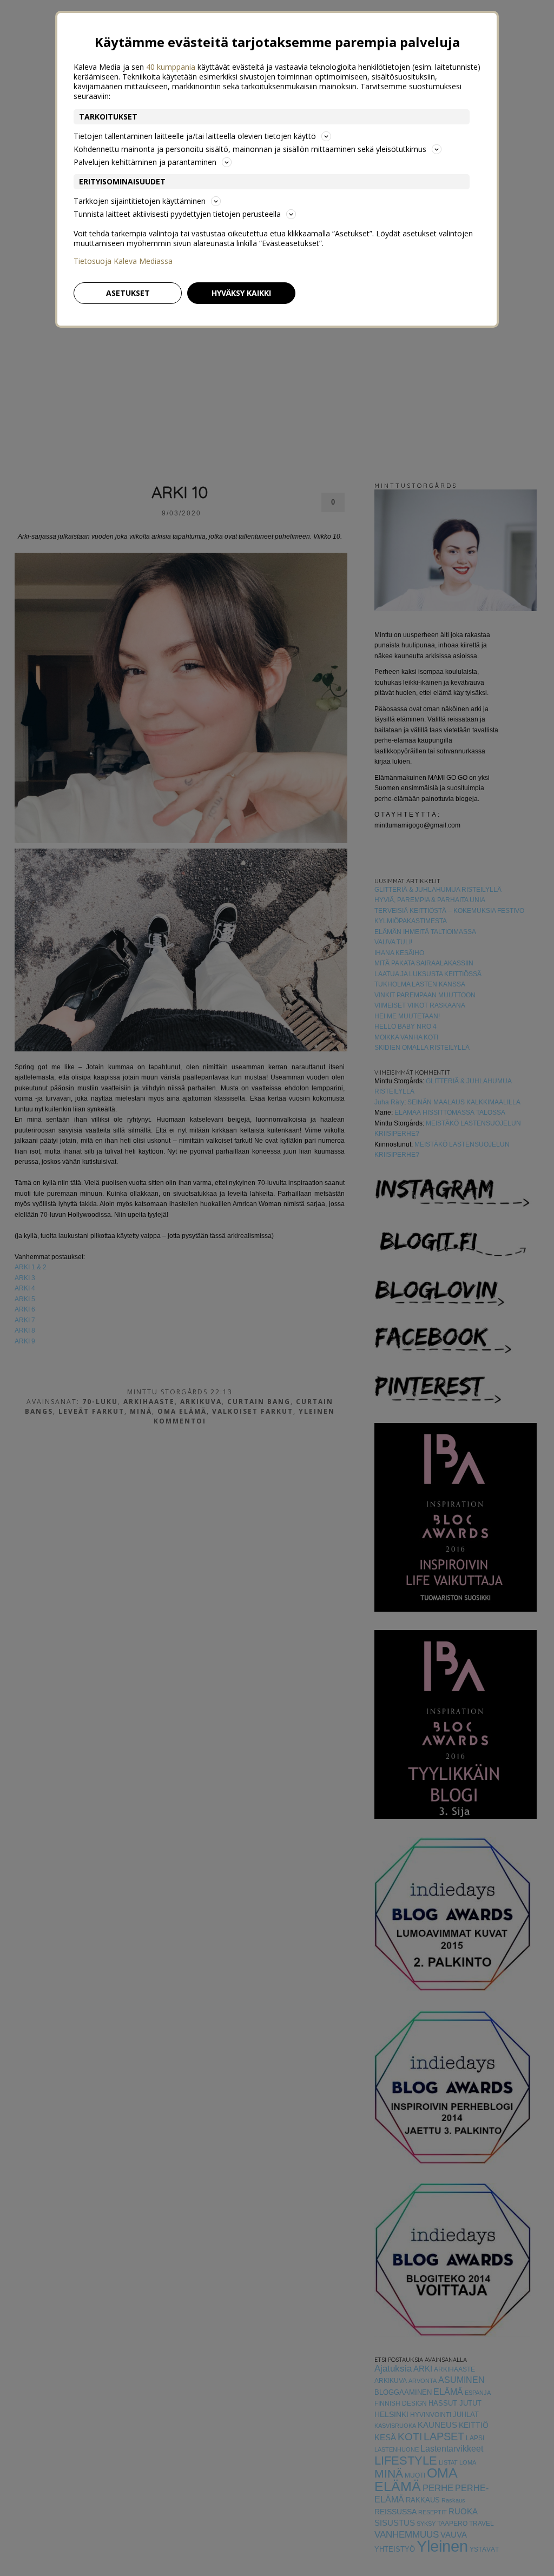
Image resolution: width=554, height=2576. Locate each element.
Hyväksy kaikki (241, 293)
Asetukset (128, 293)
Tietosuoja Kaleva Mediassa (123, 261)
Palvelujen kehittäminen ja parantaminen (145, 162)
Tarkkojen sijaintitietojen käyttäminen (140, 201)
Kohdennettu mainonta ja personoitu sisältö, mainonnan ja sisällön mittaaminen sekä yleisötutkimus (250, 149)
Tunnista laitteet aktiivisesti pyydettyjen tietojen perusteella (177, 214)
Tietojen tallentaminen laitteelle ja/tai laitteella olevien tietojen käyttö (195, 136)
